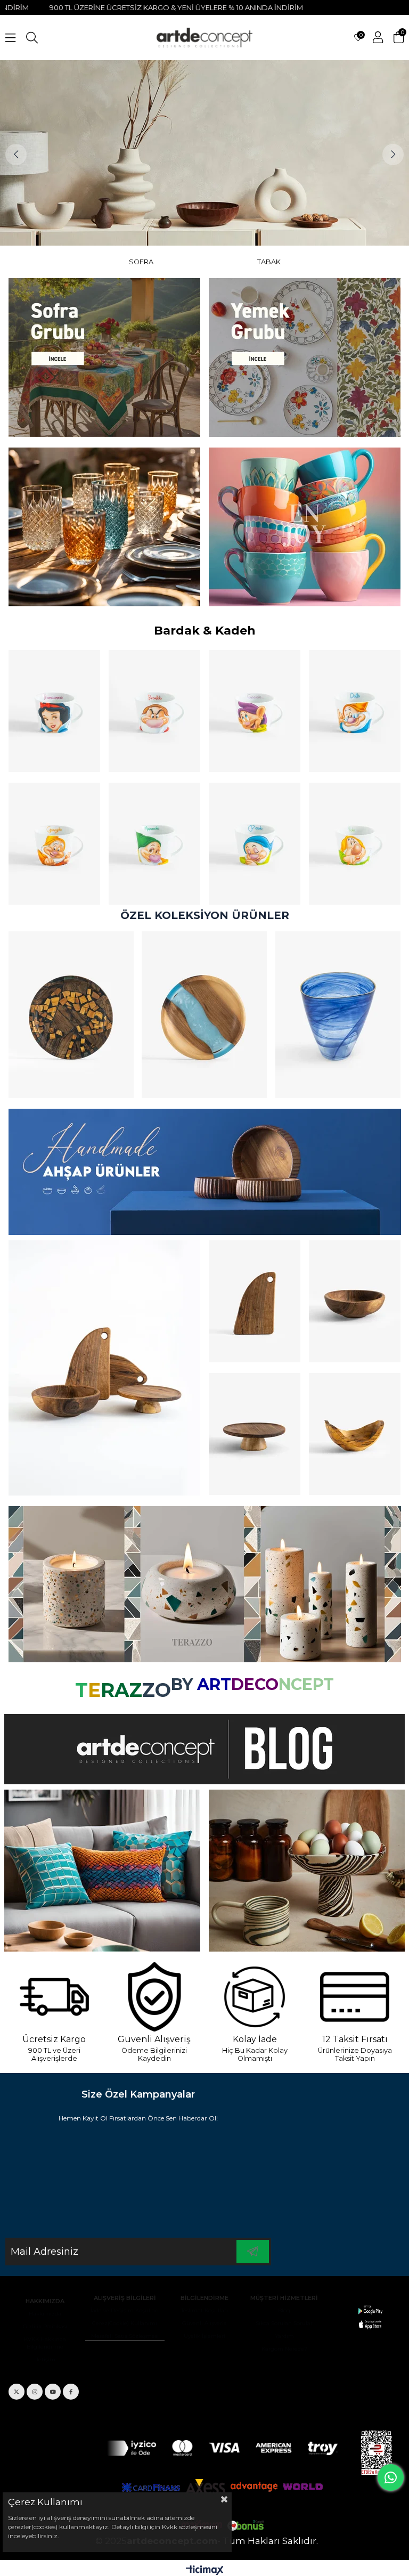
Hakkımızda (45, 2314)
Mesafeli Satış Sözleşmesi (125, 2336)
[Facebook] (71, 2392)
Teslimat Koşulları (204, 2310)
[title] (104, 357)
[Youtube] (53, 2392)
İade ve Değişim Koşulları (125, 2310)
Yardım (284, 2336)
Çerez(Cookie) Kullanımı (125, 2323)
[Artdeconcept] (204, 153)
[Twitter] (17, 2392)
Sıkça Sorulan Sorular (284, 2323)
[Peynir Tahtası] (255, 1301)
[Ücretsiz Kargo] (54, 1997)
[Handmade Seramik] (307, 1871)
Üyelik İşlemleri (204, 2336)
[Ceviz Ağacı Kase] (355, 1301)
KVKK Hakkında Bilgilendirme (45, 2343)
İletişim (45, 2359)
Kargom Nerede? (284, 2349)
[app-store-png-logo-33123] (370, 2317)
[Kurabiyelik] (255, 1434)
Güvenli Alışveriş (204, 2323)
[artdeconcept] (204, 1172)
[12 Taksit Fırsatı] (355, 1997)
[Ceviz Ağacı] (104, 1368)
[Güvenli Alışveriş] (155, 1997)
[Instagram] (35, 2392)
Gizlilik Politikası (45, 2326)
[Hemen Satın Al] (71, 1015)
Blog (284, 2310)
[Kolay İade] (255, 1997)
